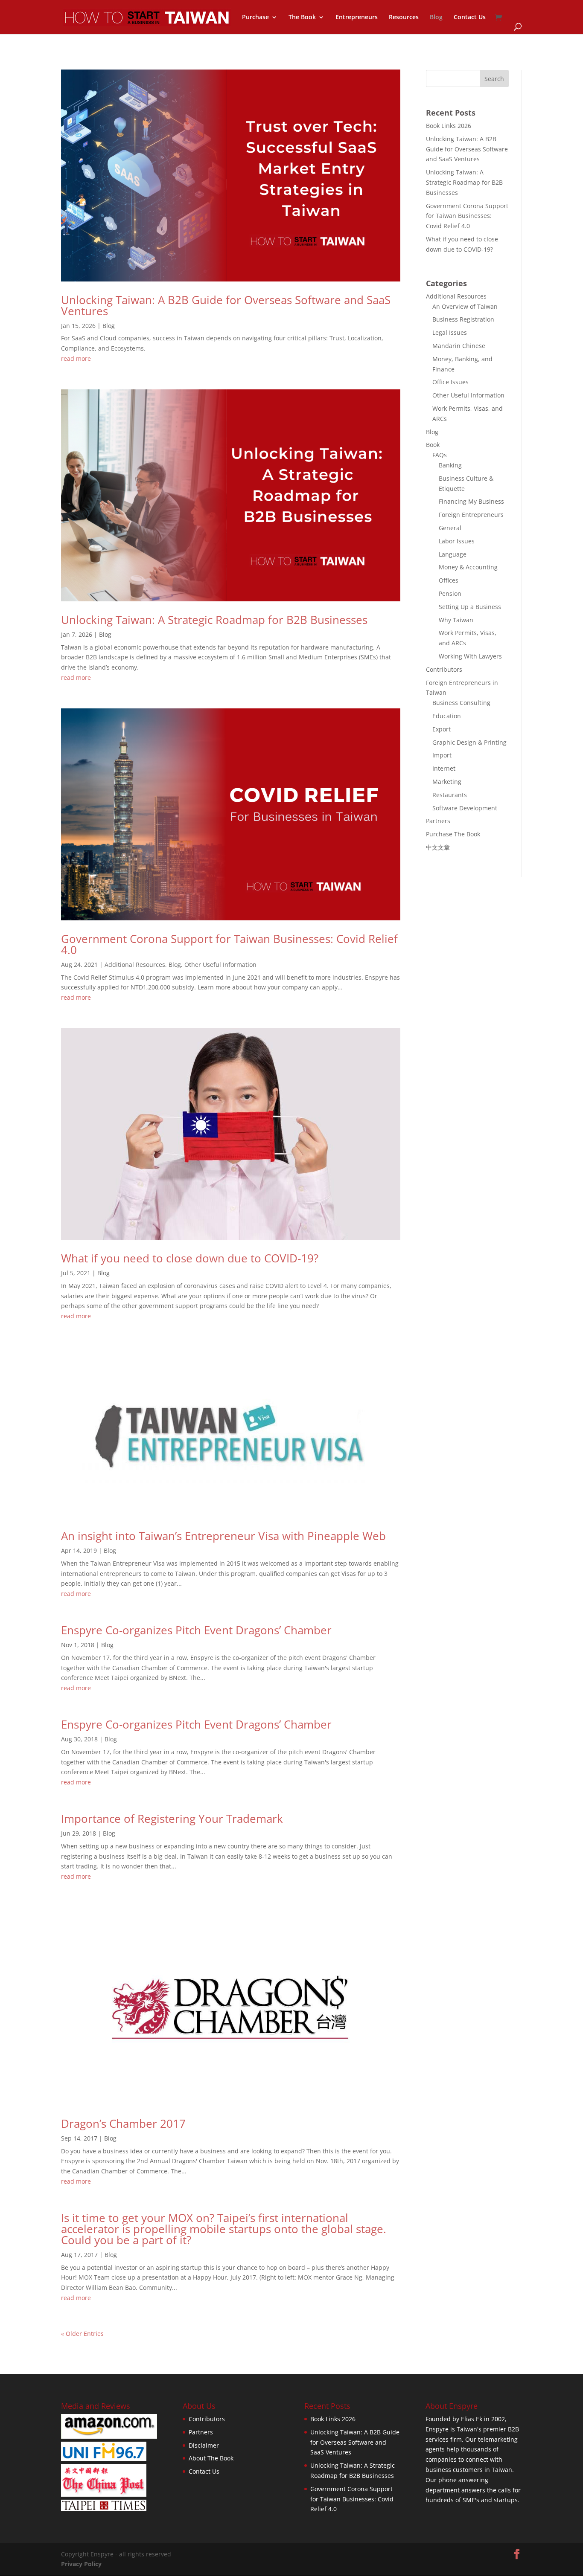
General (450, 528)
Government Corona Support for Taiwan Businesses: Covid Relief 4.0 (229, 944)
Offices (449, 580)
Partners (438, 821)
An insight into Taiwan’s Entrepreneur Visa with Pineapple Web (223, 1536)
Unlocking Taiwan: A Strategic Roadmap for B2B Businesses (214, 620)
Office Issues (450, 382)
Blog (436, 17)
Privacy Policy (81, 2564)
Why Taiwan (456, 620)
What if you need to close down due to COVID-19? (190, 1258)
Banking (450, 465)
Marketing (447, 782)
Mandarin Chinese (459, 346)
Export (442, 729)
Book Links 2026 (449, 126)
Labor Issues (457, 541)
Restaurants (450, 795)
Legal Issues (450, 332)
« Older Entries (82, 2334)
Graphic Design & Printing (469, 742)
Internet (444, 768)
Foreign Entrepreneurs (471, 515)
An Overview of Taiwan (465, 306)
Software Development (465, 808)
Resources (404, 17)
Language (453, 554)
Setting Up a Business (470, 607)
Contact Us (470, 17)
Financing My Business (471, 501)
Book (433, 445)
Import (442, 755)
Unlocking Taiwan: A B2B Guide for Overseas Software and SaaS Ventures (226, 305)
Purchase (255, 17)
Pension (450, 593)
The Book (302, 17)
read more (76, 358)
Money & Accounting (468, 567)
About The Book (211, 2458)
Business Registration (463, 319)
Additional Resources (135, 965)
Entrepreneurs (357, 17)
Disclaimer (204, 2445)
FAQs (440, 455)
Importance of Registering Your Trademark (172, 1819)
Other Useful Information (220, 965)
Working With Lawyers (470, 656)
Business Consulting (461, 703)
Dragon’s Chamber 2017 (123, 2123)
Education (447, 716)
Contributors (444, 669)
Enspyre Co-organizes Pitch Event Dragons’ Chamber (196, 1630)
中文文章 (438, 847)
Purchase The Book (453, 834)
